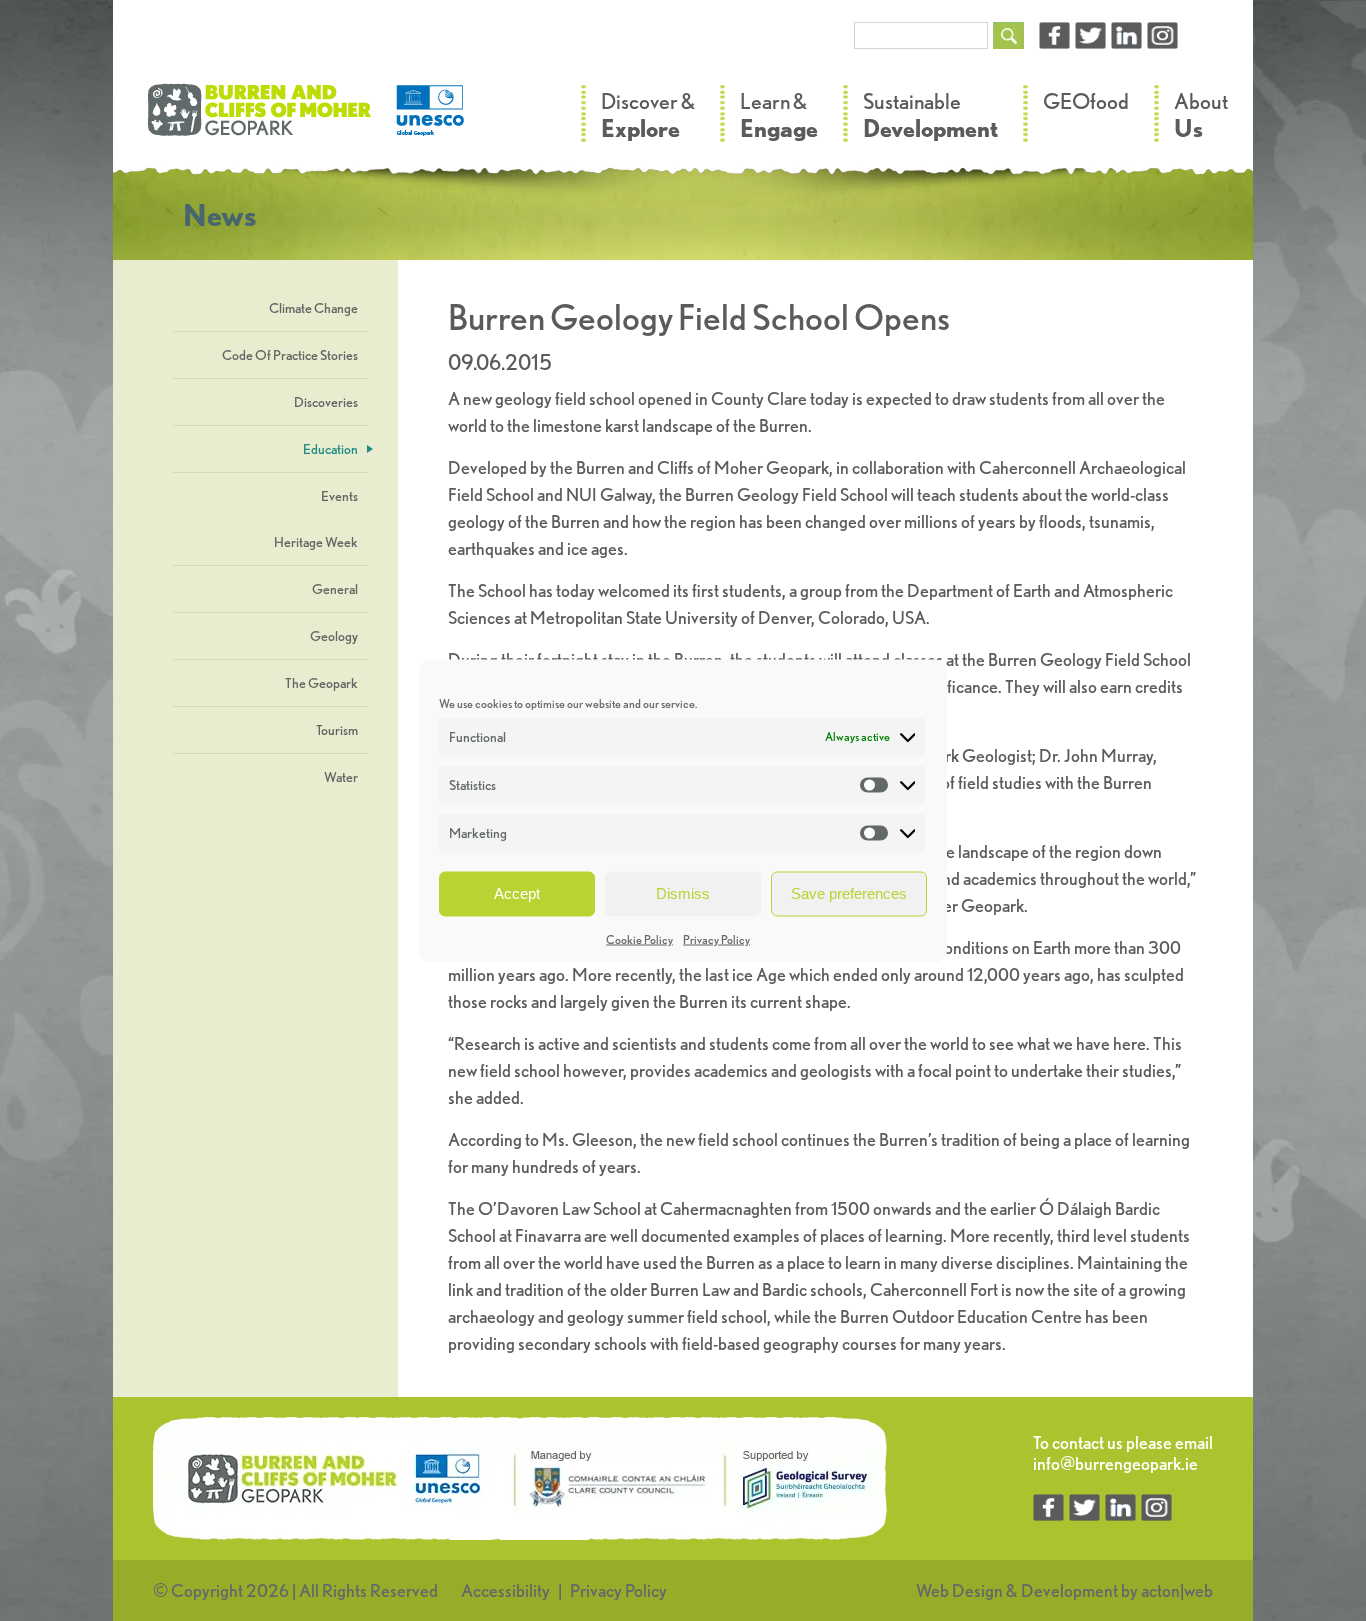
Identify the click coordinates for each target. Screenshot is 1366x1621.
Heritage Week (316, 542)
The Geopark (321, 683)
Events (339, 496)
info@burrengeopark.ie (1115, 1463)
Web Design (959, 1590)
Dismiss (683, 893)
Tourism (337, 730)
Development (1069, 1590)
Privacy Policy (716, 938)
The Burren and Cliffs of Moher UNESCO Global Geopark (308, 120)
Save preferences (849, 893)
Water (341, 777)
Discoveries (326, 402)
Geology (334, 636)
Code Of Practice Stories (290, 355)
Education (330, 449)
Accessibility (505, 1590)
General (335, 589)
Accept (517, 893)
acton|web (1177, 1590)
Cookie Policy (639, 938)
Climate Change (313, 308)
